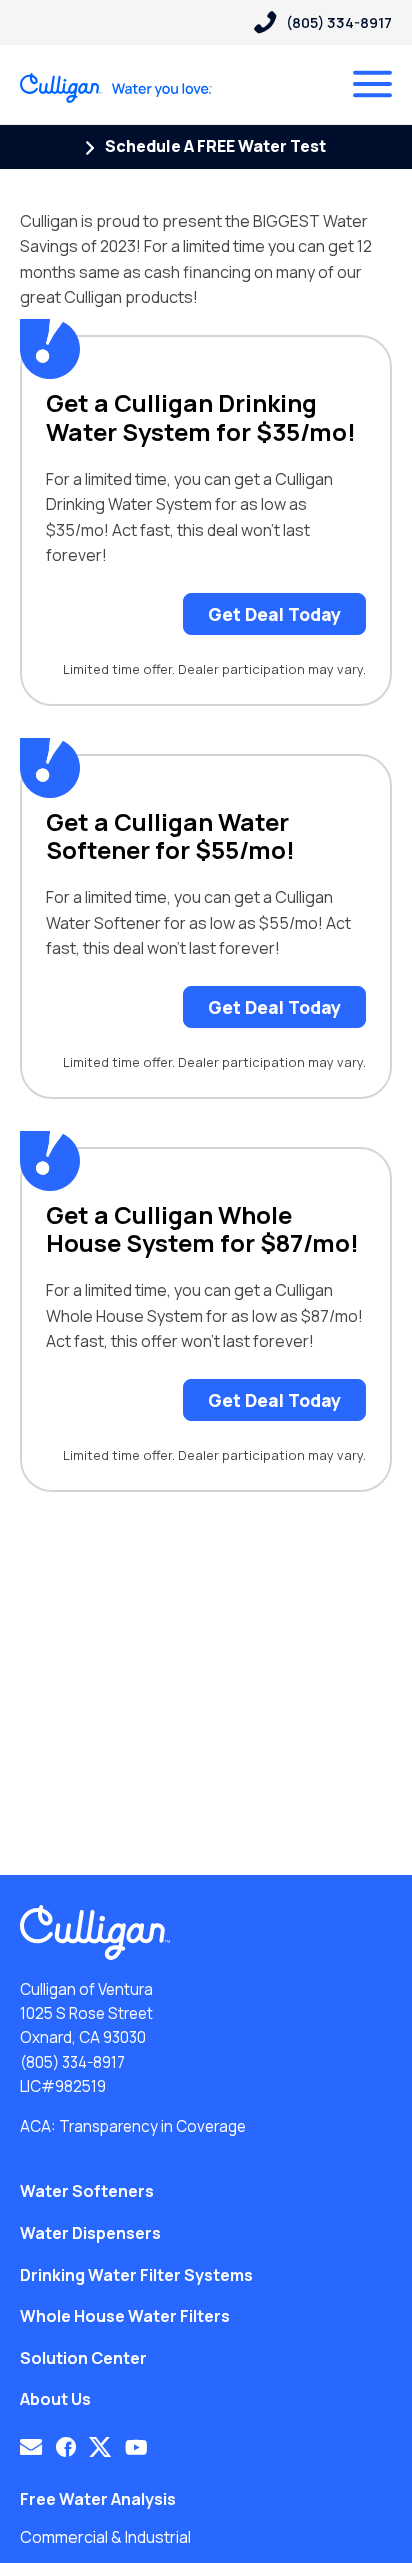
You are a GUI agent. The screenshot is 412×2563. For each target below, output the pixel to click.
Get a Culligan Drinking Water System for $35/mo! (201, 418)
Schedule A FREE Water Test (214, 146)
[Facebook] (66, 2447)
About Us (55, 2399)
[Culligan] (116, 88)
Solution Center (83, 2358)
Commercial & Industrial (105, 2537)
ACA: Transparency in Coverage (133, 2126)
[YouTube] (136, 2447)
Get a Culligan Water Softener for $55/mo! (170, 837)
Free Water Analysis (98, 2499)
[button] (31, 2447)
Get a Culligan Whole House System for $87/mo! (202, 1230)
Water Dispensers (90, 2233)
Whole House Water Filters (125, 2316)
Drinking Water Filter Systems (136, 2275)
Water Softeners (87, 2191)
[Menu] (372, 84)
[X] (100, 2447)
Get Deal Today (274, 614)
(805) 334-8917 (72, 2062)
